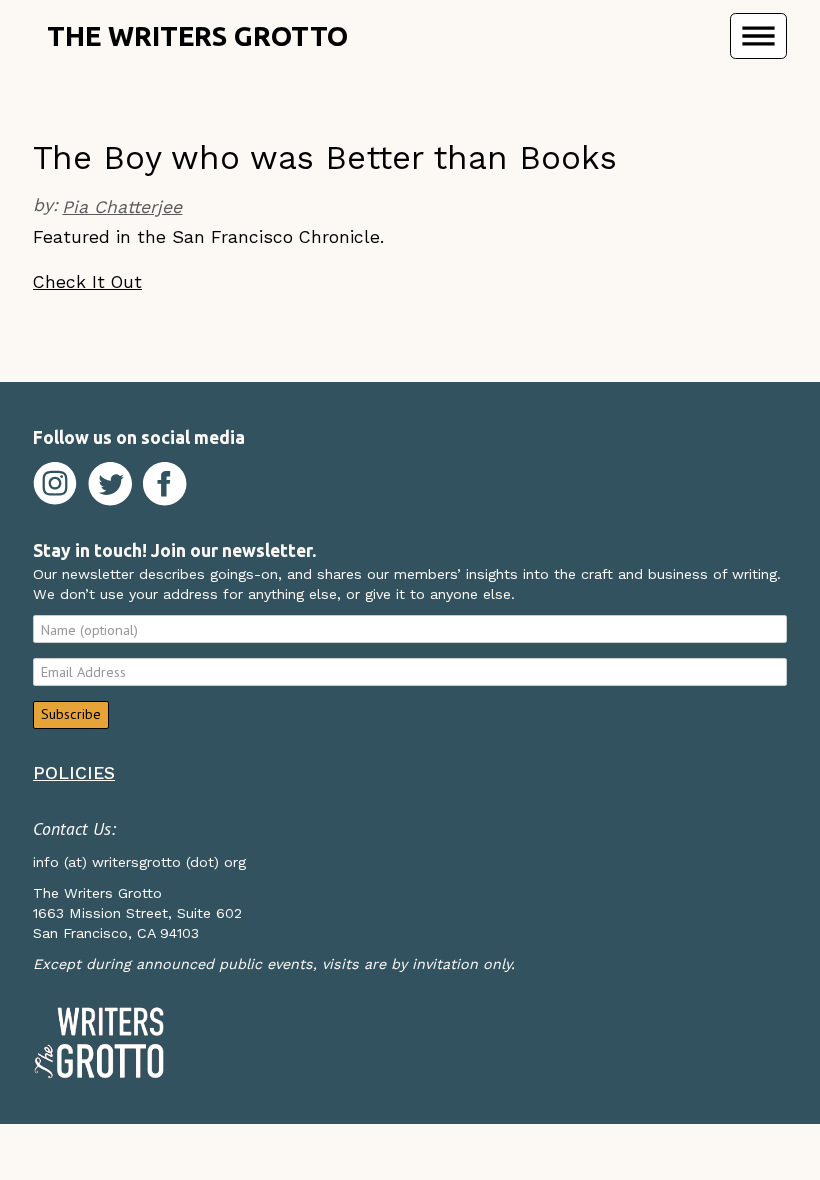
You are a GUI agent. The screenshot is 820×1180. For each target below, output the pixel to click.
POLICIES (74, 773)
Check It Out (87, 282)
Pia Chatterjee (122, 207)
